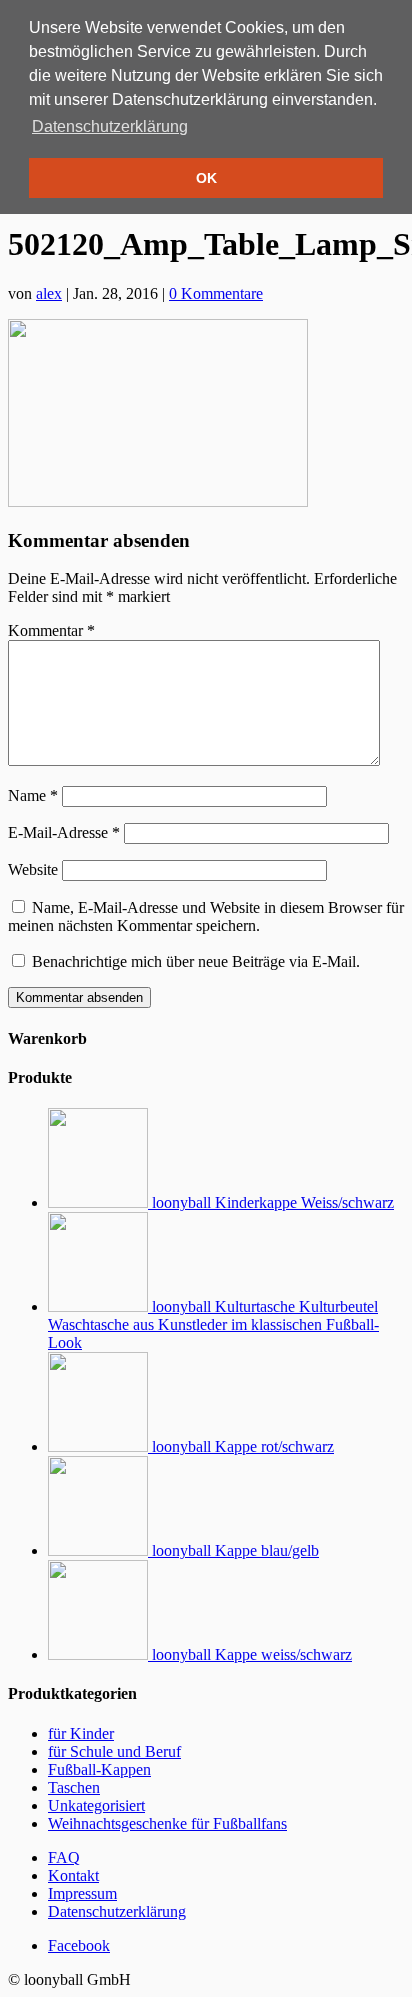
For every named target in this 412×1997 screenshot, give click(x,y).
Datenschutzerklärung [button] (110, 126)
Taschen (74, 1787)
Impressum (82, 1893)
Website (33, 869)
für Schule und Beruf (114, 1751)
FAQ (64, 1857)
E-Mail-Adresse (64, 832)
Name (33, 795)
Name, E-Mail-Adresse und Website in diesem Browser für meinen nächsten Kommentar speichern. (206, 916)
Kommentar (51, 630)
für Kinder (81, 1733)
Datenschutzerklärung (117, 1911)
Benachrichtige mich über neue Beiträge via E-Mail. (196, 961)
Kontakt (73, 1875)
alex (49, 293)
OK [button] (206, 178)
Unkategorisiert (96, 1805)
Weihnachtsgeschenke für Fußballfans (167, 1823)
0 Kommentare (216, 293)
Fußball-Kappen (99, 1769)
